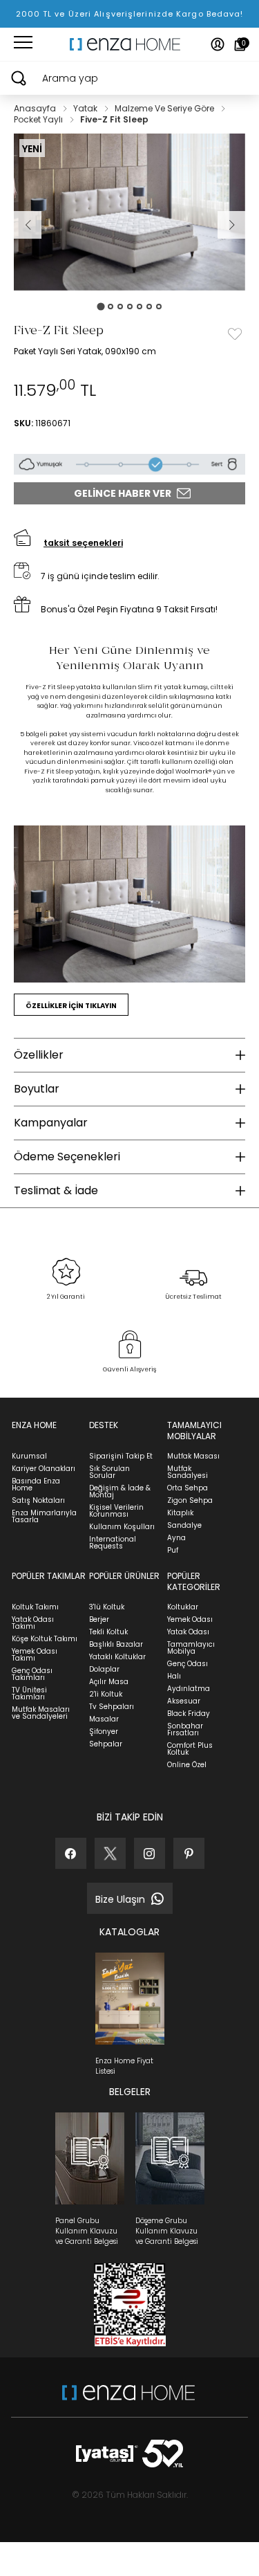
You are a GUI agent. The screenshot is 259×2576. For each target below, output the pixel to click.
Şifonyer (104, 1732)
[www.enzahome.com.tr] (128, 2399)
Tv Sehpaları (112, 1707)
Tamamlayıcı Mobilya (191, 1648)
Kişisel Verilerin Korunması (116, 1511)
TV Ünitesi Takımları (29, 1693)
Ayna (176, 1538)
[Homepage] (130, 44)
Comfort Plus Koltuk (190, 1749)
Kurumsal (29, 1456)
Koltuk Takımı (35, 1607)
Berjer (99, 1619)
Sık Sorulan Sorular (109, 1472)
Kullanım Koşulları (122, 1527)
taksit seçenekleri (83, 543)
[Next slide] (231, 225)
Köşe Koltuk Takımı (45, 1639)
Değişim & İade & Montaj (120, 1491)
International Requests (113, 1543)
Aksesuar (184, 1701)
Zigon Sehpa (190, 1500)
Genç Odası (188, 1664)
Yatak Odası (188, 1632)
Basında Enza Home (36, 1485)
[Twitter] (110, 1853)
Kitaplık (180, 1513)
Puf (173, 1550)
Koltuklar (183, 1607)
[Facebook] (71, 1853)
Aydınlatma (189, 1689)
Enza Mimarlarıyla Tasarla (44, 1516)
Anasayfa (36, 108)
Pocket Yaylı (39, 119)
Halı (174, 1676)
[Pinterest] (189, 1853)
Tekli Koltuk (108, 1632)
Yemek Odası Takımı (35, 1655)
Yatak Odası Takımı (33, 1623)
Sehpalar (106, 1744)
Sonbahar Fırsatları (185, 1729)
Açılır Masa (109, 1682)
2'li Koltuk (106, 1694)
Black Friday (189, 1714)
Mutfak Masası (193, 1456)
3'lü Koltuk (107, 1607)
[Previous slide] (28, 225)
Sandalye (184, 1525)
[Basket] (240, 44)
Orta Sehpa (188, 1488)
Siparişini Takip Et (121, 1456)
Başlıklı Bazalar (116, 1644)
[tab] (100, 306)
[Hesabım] (218, 44)
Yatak (86, 108)
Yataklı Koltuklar (117, 1657)
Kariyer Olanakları (44, 1469)
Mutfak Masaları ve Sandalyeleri (41, 1713)
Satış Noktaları (38, 1500)
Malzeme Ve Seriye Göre (165, 108)
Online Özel (187, 1765)
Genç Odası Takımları (32, 1674)
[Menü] (23, 44)
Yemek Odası (190, 1619)
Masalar (104, 1719)
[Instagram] (150, 1853)
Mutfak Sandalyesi (188, 1472)
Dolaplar (104, 1669)
